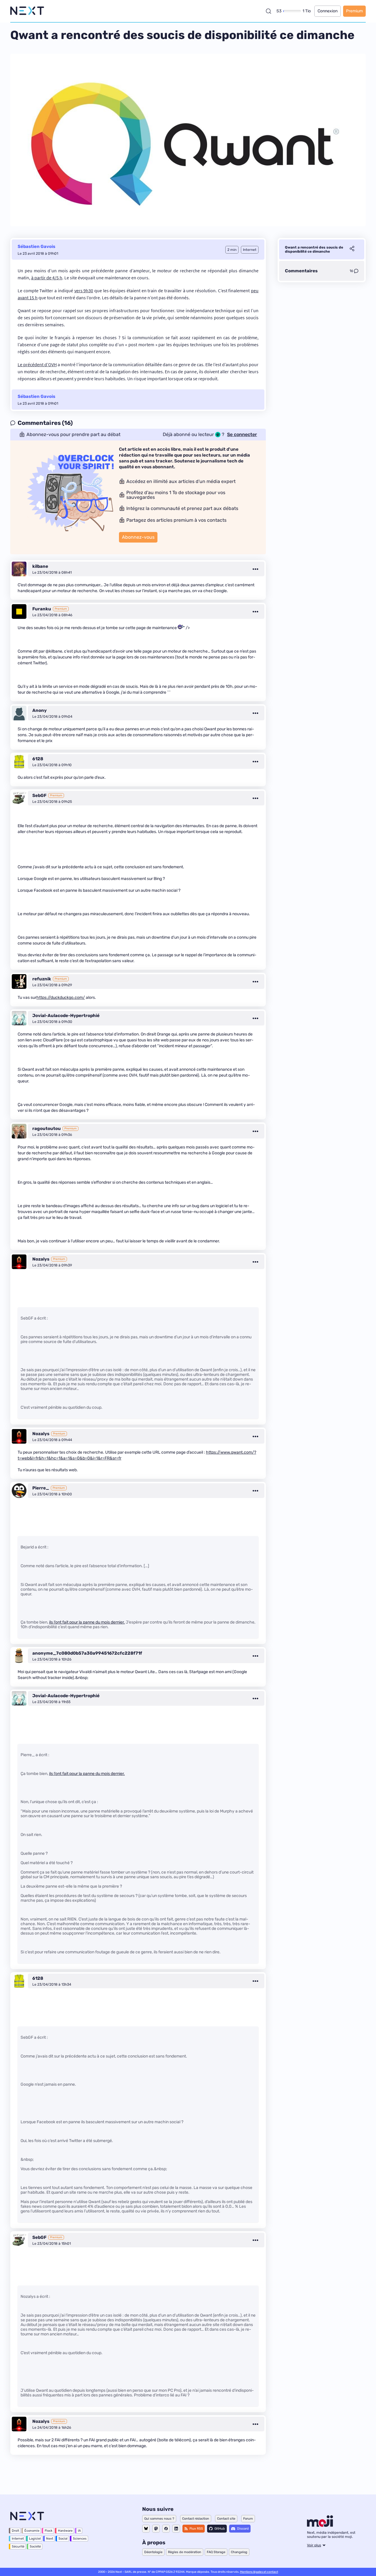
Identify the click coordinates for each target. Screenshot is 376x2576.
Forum (248, 2519)
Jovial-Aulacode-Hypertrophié (66, 1016)
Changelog (239, 2552)
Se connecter (242, 435)
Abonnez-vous (138, 537)
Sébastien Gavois (36, 246)
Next (50, 2539)
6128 (38, 759)
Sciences (80, 2539)
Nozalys (41, 1259)
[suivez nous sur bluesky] (146, 2529)
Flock (49, 2531)
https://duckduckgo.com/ (61, 998)
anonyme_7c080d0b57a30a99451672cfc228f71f (87, 1653)
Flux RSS (196, 2529)
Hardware (65, 2531)
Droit (15, 2531)
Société (35, 2547)
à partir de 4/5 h (47, 278)
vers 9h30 (84, 290)
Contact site (226, 2519)
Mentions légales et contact (259, 2572)
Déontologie (153, 2552)
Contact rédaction (196, 2519)
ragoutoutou (47, 1129)
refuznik (42, 979)
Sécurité (18, 2547)
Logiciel (35, 2539)
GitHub (220, 2529)
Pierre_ (41, 1488)
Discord (243, 2529)
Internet (18, 2539)
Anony (40, 710)
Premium (354, 11)
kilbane (40, 566)
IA (79, 2531)
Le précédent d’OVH (37, 364)
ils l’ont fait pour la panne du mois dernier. (87, 1622)
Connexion (328, 11)
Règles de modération (185, 2552)
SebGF (39, 795)
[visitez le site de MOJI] (320, 2525)
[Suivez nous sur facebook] (166, 2529)
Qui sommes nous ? (159, 2519)
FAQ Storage (216, 2552)
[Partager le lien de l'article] (352, 249)
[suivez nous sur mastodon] (156, 2529)
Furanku (42, 609)
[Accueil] (27, 11)
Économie (32, 2531)
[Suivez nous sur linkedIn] (176, 2529)
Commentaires (301, 271)
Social (63, 2539)
